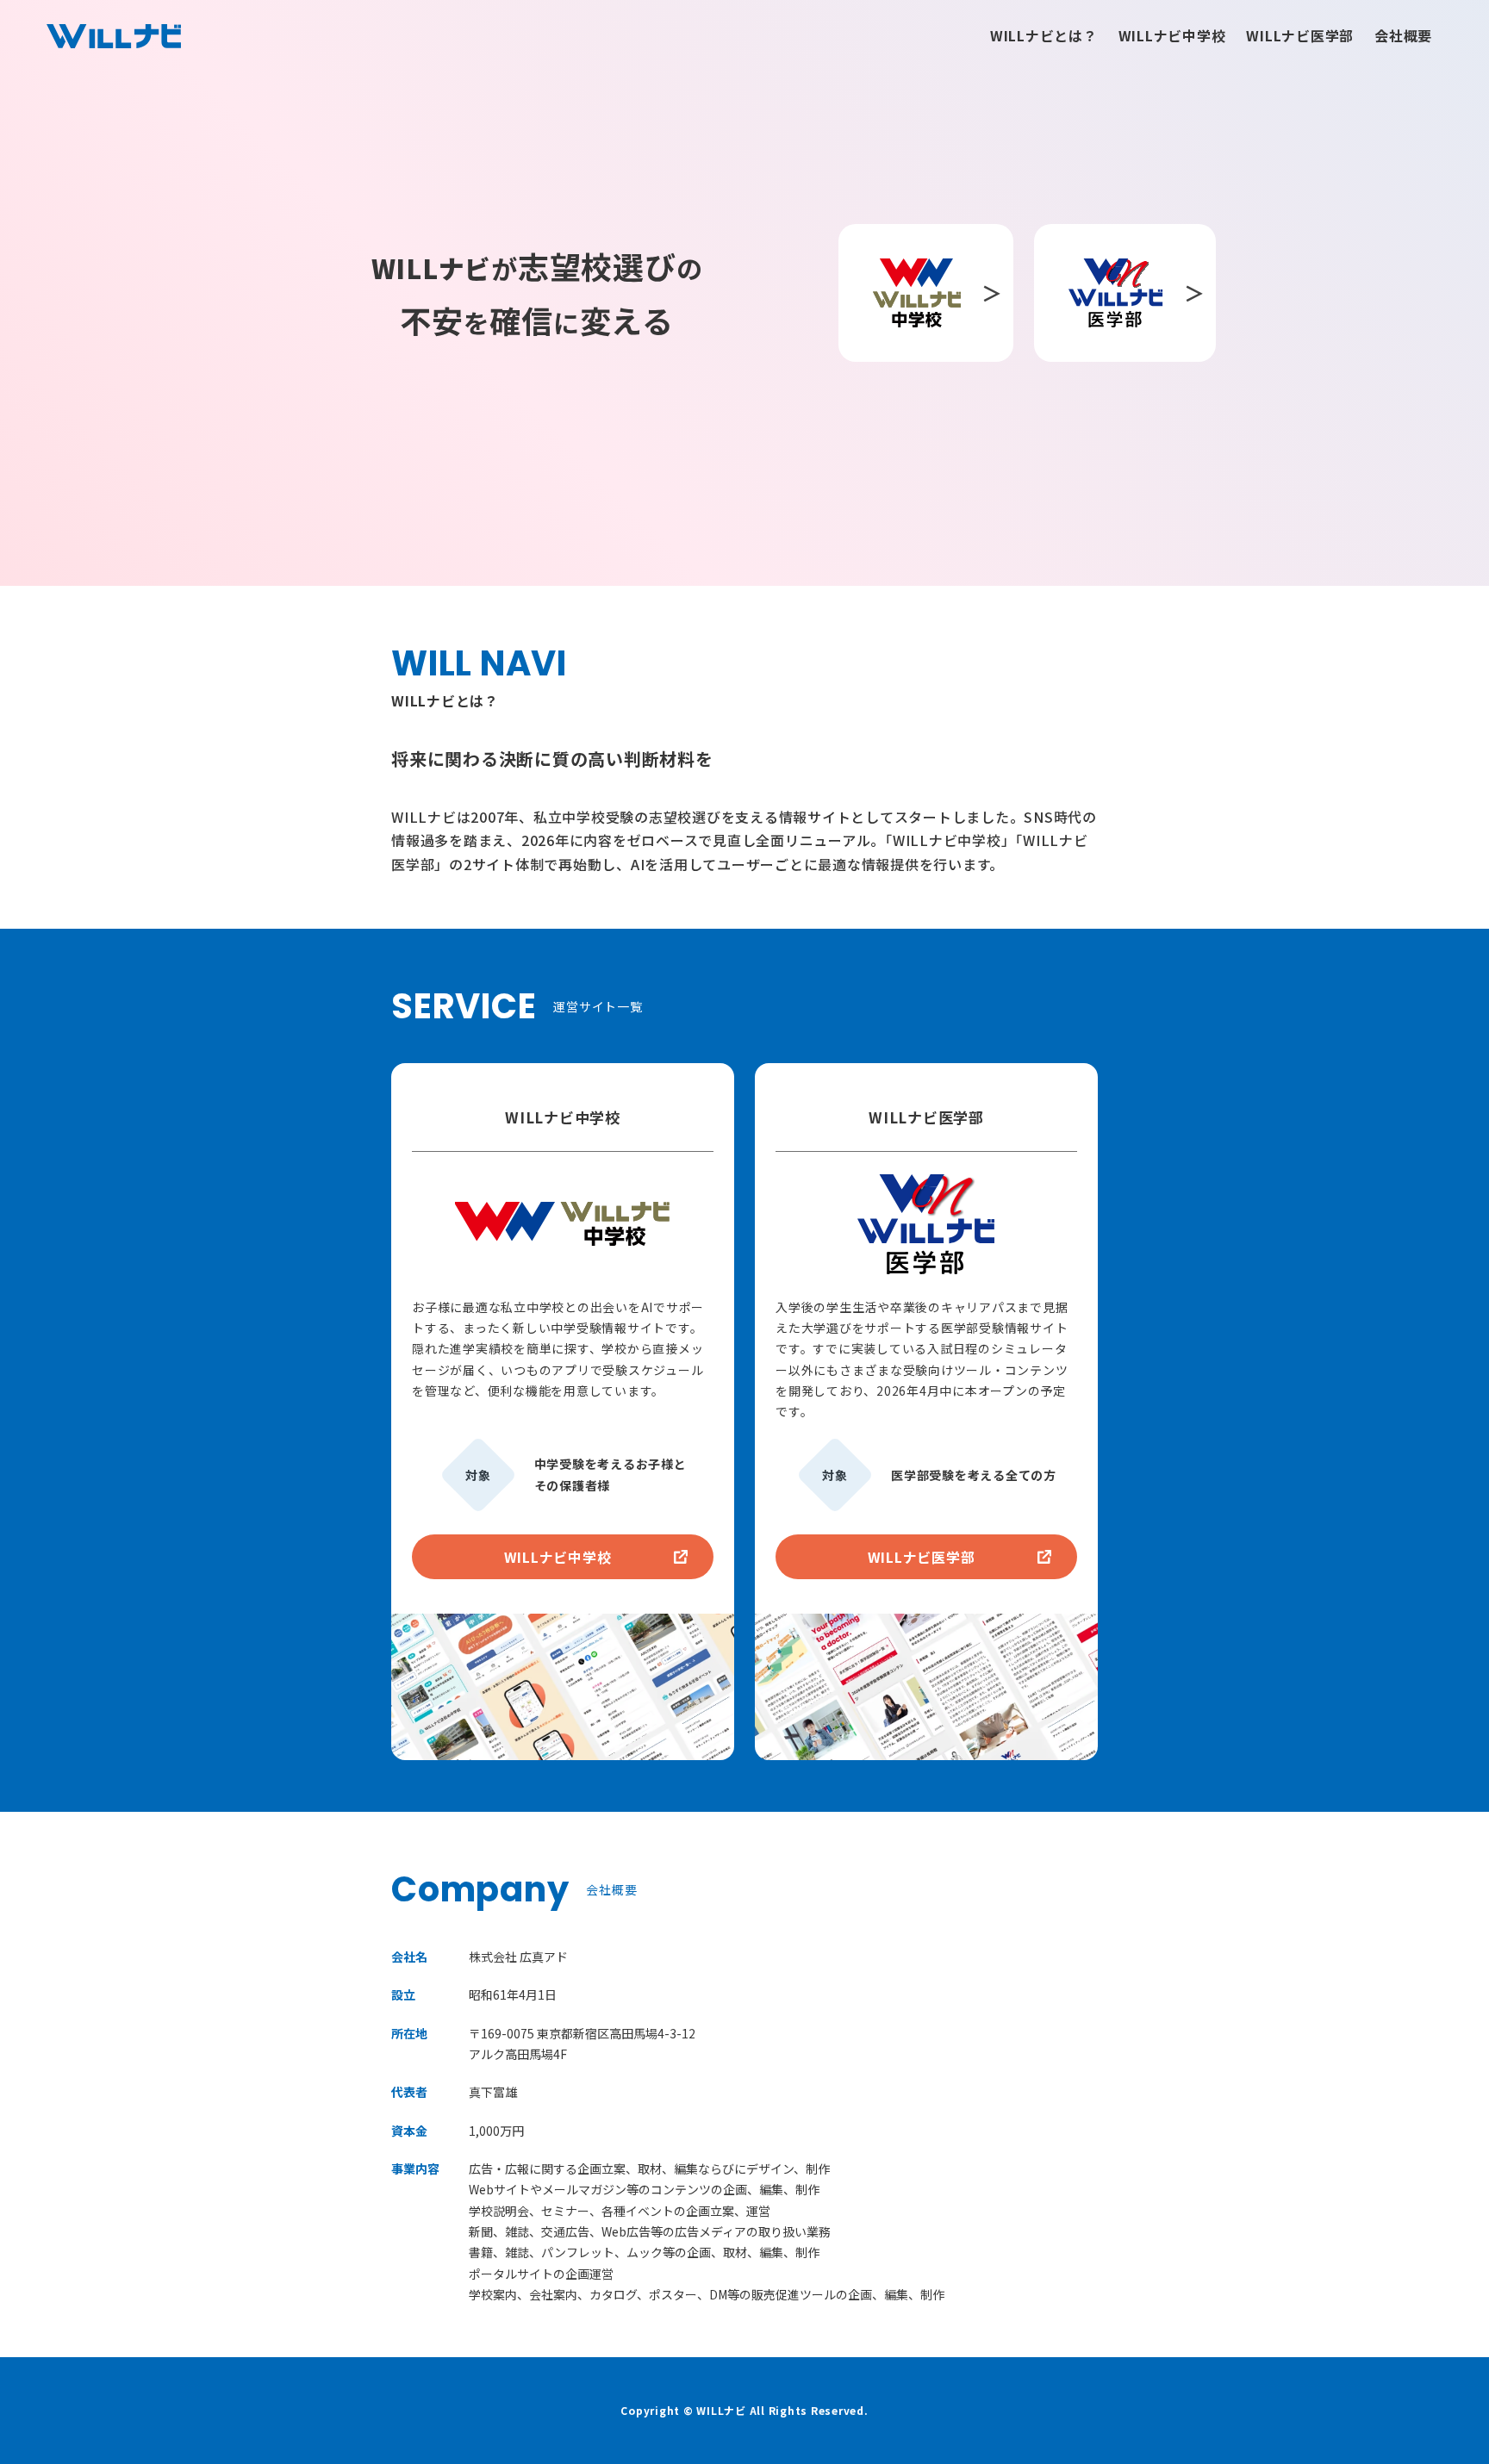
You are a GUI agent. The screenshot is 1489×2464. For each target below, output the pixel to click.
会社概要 (1403, 35)
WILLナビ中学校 (1172, 35)
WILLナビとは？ (1044, 35)
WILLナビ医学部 (1300, 35)
